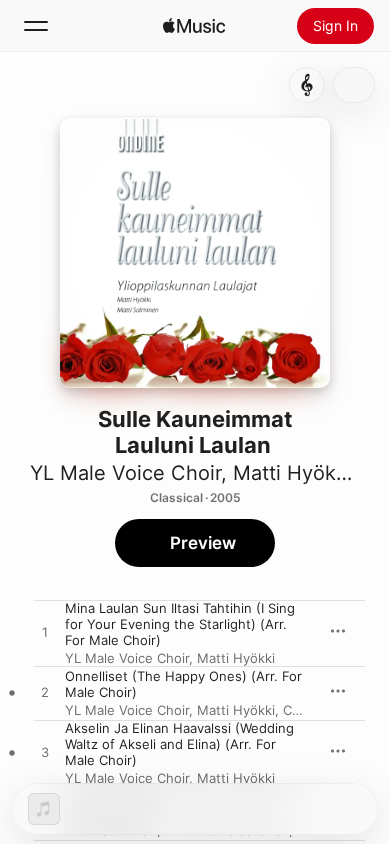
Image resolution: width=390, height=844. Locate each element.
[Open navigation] (36, 26)
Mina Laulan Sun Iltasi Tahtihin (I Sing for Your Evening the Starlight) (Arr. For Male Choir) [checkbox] (180, 624)
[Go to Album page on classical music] (307, 85)
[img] (194, 26)
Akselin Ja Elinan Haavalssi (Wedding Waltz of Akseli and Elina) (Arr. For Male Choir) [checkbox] (179, 744)
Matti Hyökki (292, 473)
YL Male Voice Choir (125, 473)
